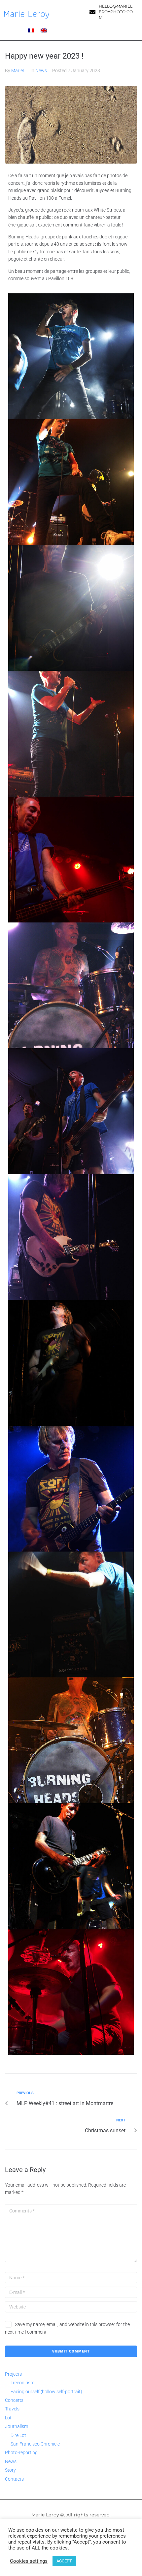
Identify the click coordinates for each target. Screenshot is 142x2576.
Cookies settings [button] (29, 2561)
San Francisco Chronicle (35, 2444)
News (41, 71)
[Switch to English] (44, 30)
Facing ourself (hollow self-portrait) (46, 2392)
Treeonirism (22, 2383)
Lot (8, 2418)
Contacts (14, 2479)
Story (10, 2470)
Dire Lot (18, 2435)
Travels (12, 2409)
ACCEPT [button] (64, 2561)
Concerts (14, 2400)
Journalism (17, 2426)
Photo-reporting (21, 2452)
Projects (13, 2374)
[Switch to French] (31, 30)
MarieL (18, 71)
